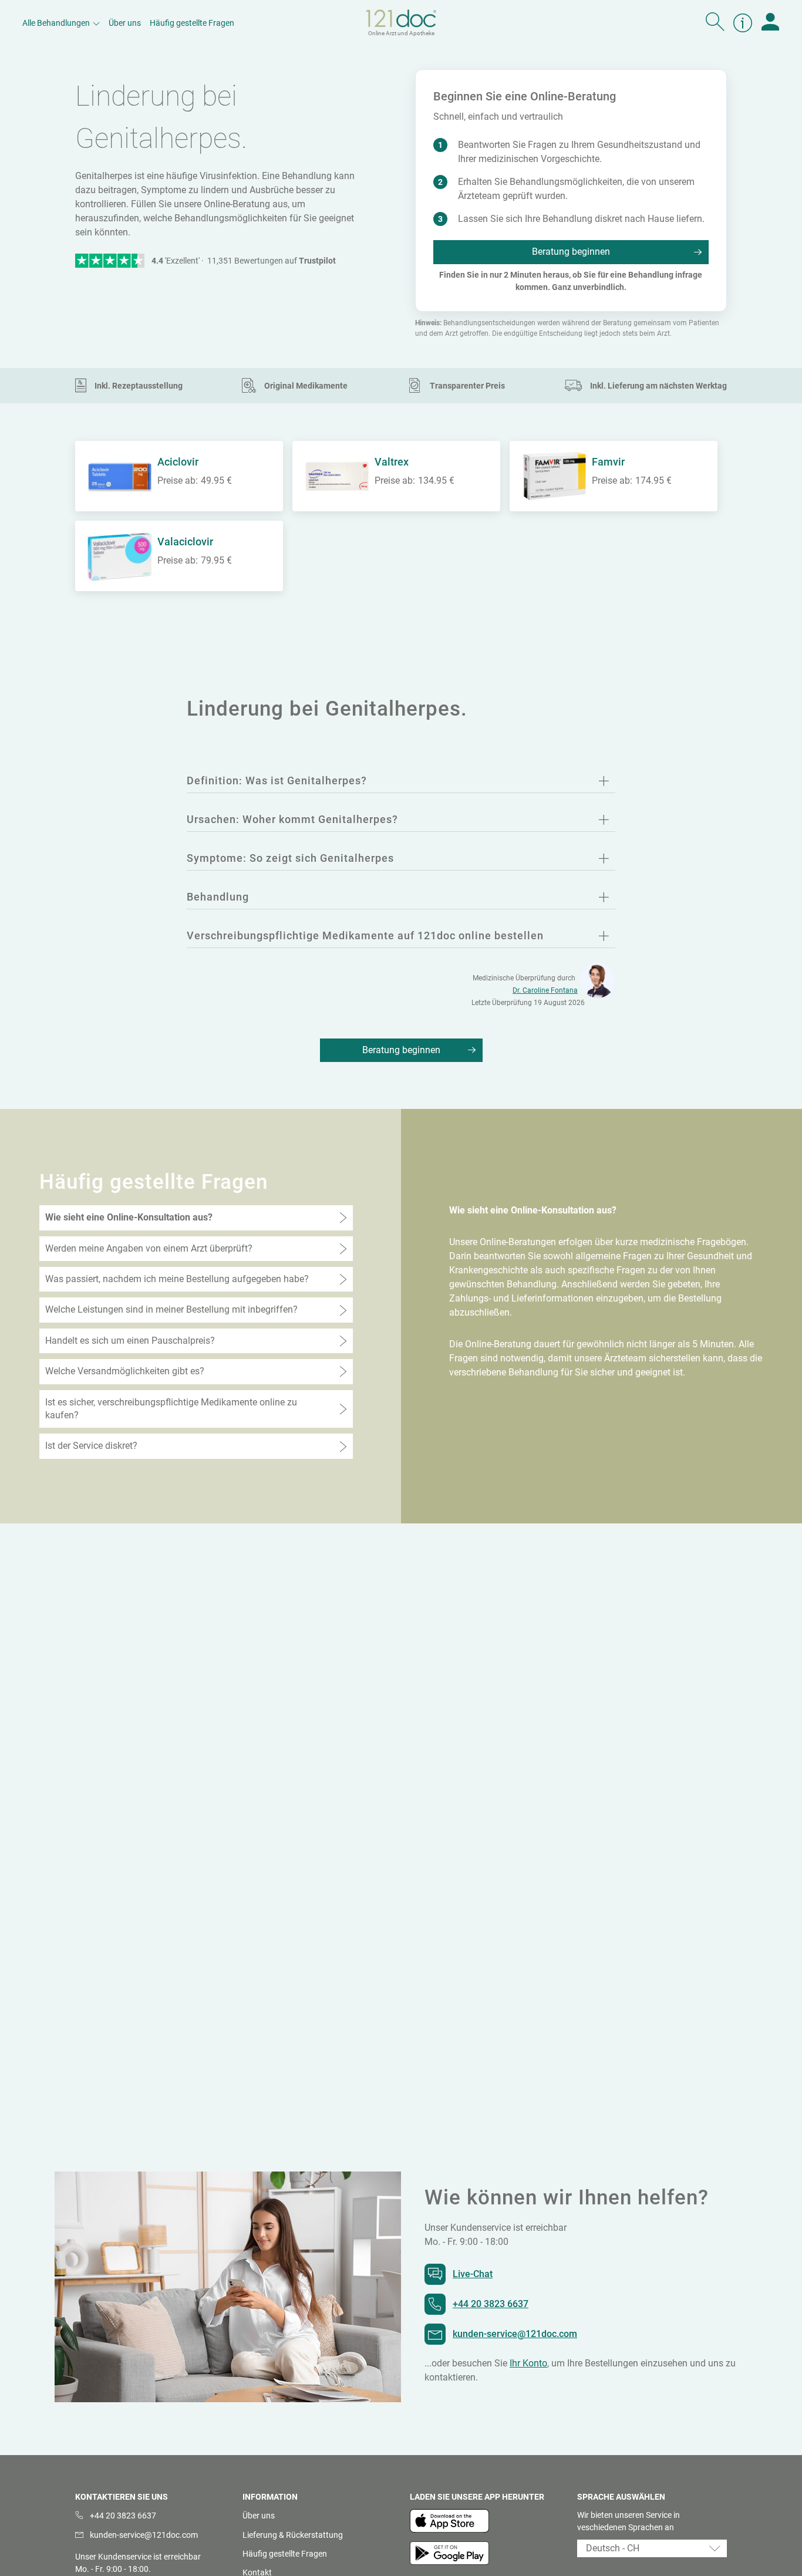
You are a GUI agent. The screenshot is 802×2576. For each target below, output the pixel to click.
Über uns (125, 23)
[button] (652, 2548)
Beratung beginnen (571, 252)
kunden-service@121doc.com (515, 2334)
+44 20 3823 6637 (491, 2304)
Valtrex (392, 462)
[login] (770, 23)
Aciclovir (178, 462)
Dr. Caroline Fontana (545, 990)
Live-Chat (473, 2274)
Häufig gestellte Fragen (192, 23)
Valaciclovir (185, 542)
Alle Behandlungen (56, 23)
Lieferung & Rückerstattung (293, 2535)
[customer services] (743, 23)
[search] (715, 23)
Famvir (608, 462)
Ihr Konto (528, 2363)
